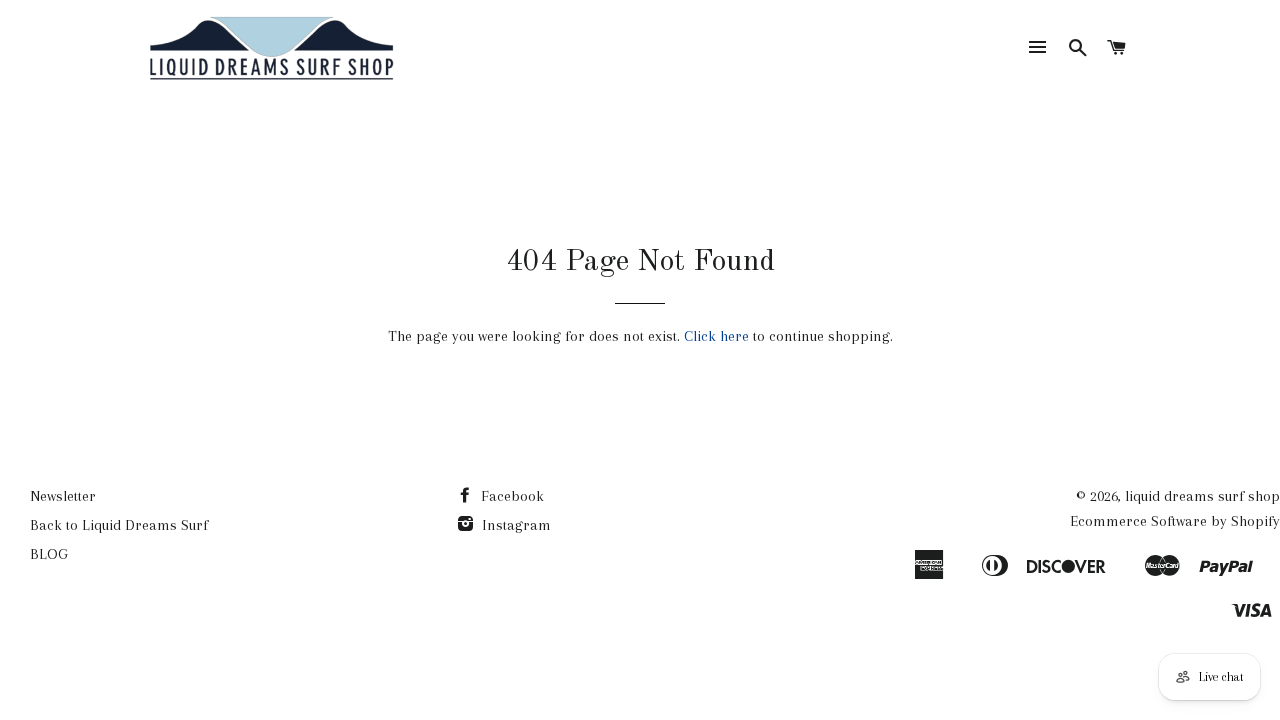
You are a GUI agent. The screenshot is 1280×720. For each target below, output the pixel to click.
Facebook (510, 496)
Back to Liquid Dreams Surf (119, 525)
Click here (716, 336)
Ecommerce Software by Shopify (1175, 521)
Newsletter (63, 496)
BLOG (49, 554)
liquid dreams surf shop (1202, 496)
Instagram (514, 525)
